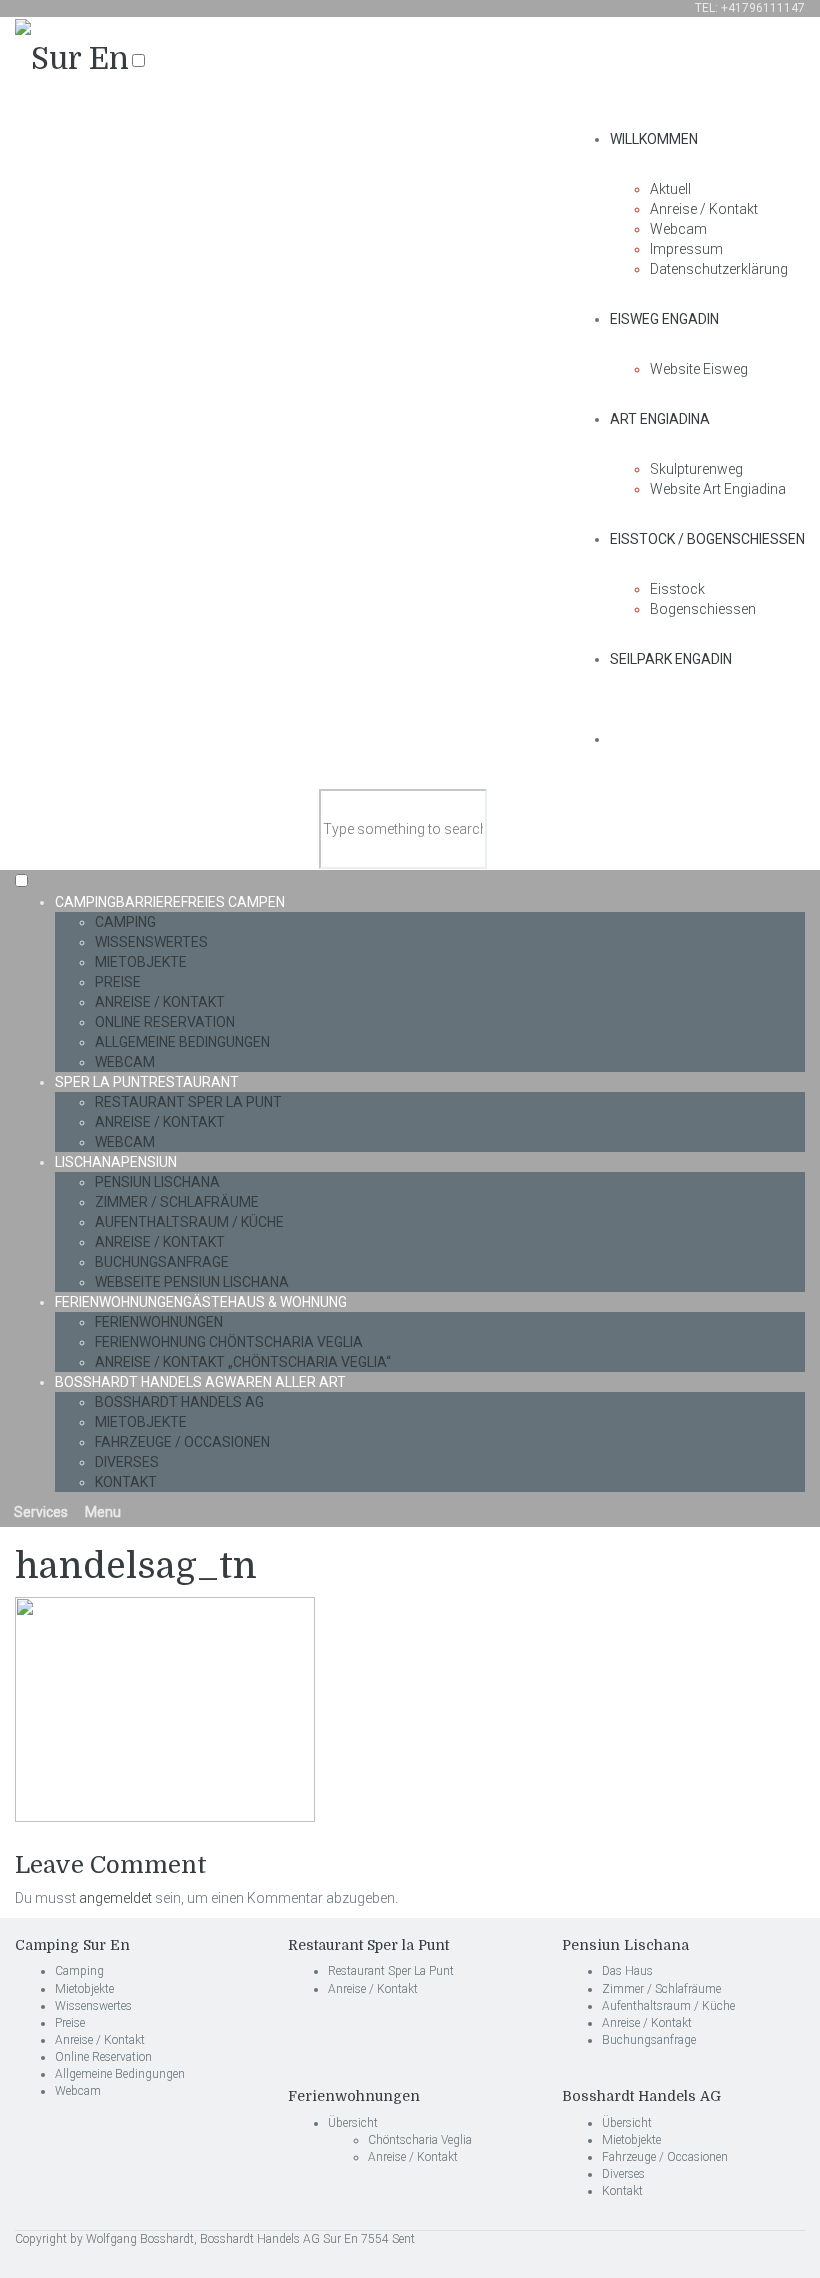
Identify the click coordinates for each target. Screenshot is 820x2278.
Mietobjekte (141, 962)
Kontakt (126, 1482)
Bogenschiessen (703, 609)
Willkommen (654, 139)
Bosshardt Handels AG (200, 1382)
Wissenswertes (151, 942)
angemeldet (115, 1898)
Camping (170, 902)
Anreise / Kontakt (704, 209)
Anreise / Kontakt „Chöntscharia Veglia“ (243, 1362)
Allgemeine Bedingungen (182, 1042)
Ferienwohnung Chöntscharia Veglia (229, 1342)
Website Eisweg (699, 369)
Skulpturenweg (696, 469)
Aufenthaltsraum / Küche (189, 1222)
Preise (118, 982)
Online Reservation (165, 1022)
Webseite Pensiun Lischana (192, 1282)
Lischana (116, 1162)
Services (39, 1512)
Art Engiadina (660, 419)
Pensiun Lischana (157, 1182)
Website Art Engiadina (718, 489)
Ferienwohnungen (201, 1302)
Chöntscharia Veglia (420, 2140)
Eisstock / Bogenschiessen (707, 539)
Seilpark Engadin (671, 659)
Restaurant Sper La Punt (188, 1102)
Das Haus (627, 1971)
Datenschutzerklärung (719, 269)
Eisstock (677, 589)
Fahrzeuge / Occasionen (182, 1442)
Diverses (127, 1462)
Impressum (686, 249)
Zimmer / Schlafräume (177, 1202)
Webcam (678, 229)
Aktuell (670, 189)
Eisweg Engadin (664, 319)
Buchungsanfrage (162, 1262)
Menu (101, 1512)
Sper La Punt (147, 1082)
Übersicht (353, 2123)
